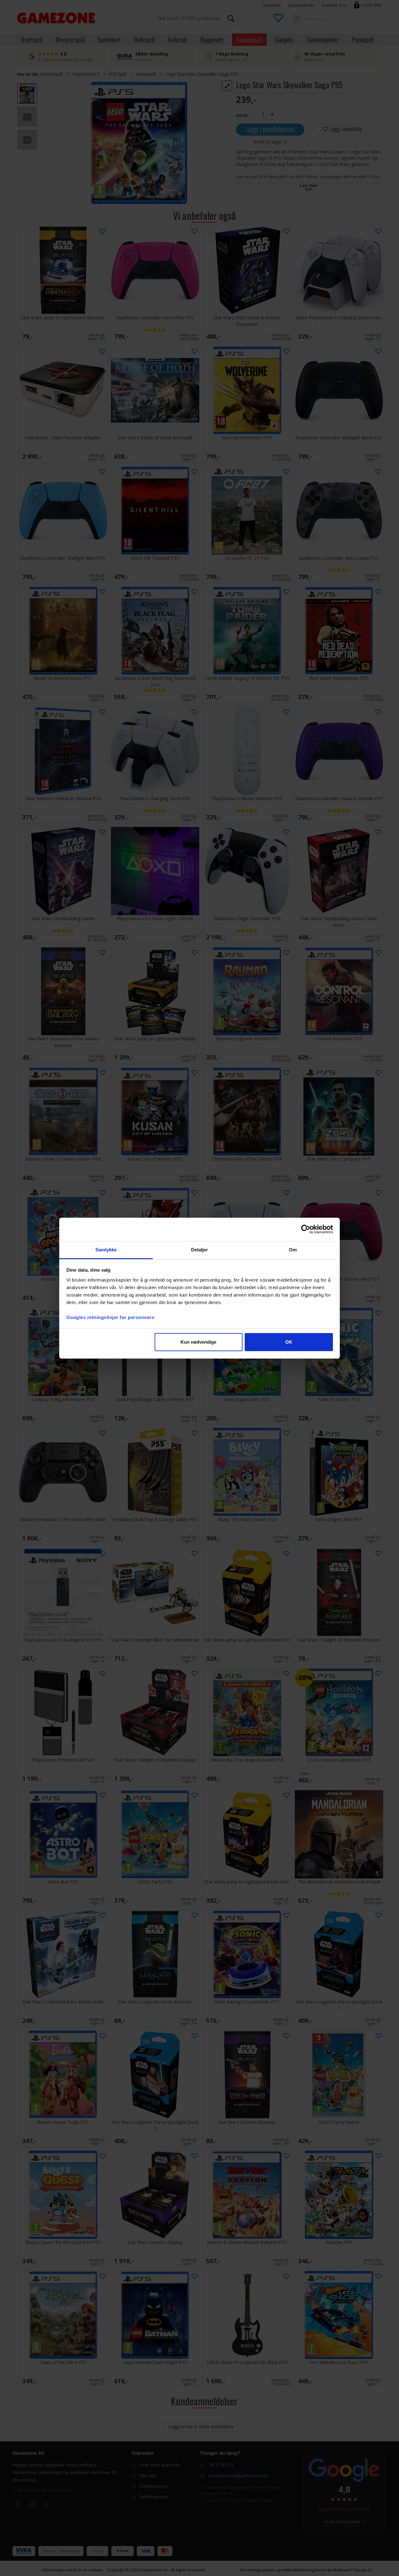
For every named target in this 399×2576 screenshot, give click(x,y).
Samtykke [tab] (106, 1250)
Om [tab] (293, 1250)
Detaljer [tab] (200, 1250)
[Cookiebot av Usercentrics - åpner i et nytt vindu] (306, 1229)
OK (289, 1342)
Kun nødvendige (198, 1342)
